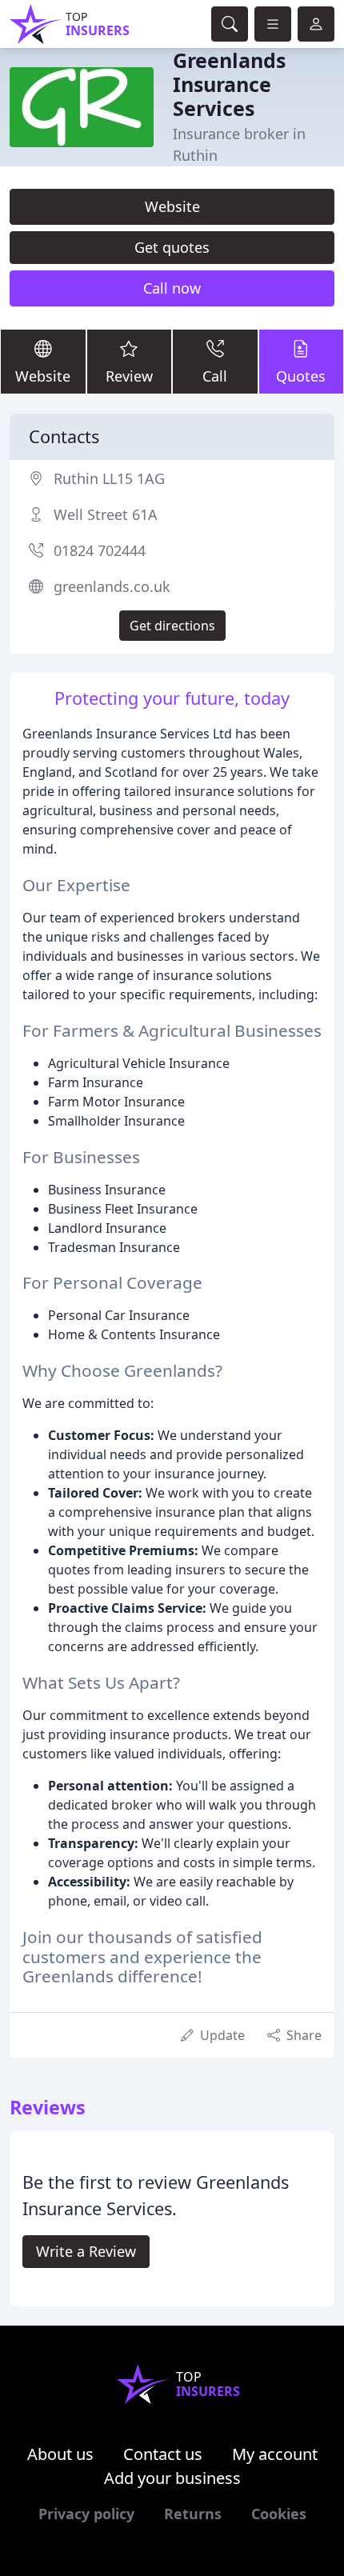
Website (172, 206)
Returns (193, 2514)
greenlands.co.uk (112, 586)
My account (275, 2454)
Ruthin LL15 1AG (109, 478)
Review (129, 376)
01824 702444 (100, 550)
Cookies (279, 2514)
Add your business (172, 2478)
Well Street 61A (106, 514)
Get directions (172, 626)
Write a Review (86, 2251)
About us (60, 2454)
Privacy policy (86, 2514)
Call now (172, 288)
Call (215, 376)
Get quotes (172, 247)
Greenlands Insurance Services (229, 84)
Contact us (163, 2454)
